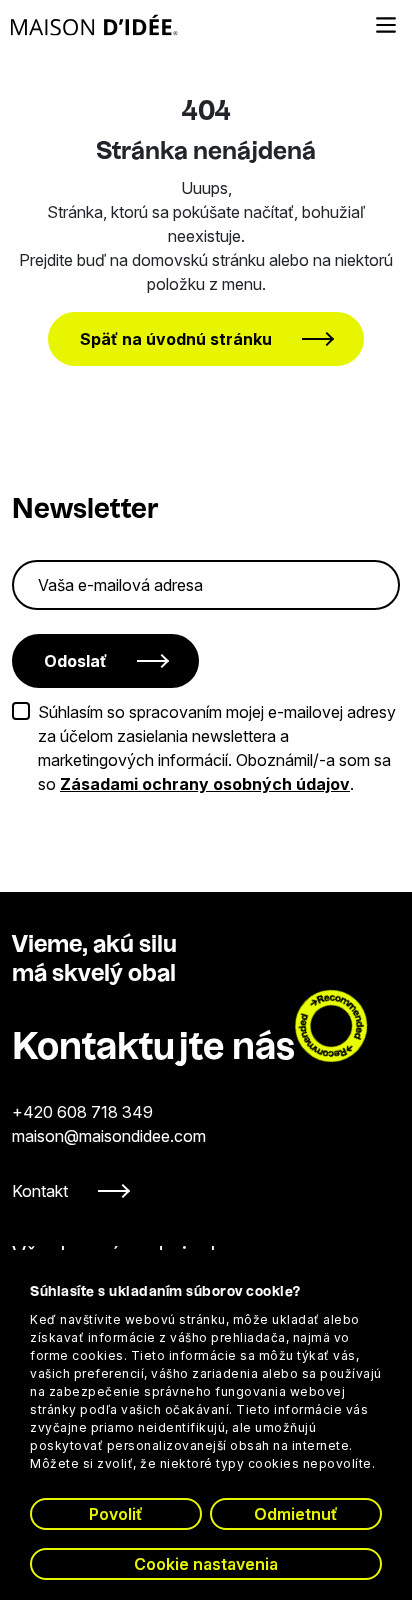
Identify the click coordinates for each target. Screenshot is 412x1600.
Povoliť (116, 1514)
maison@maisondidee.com (109, 1136)
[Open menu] (386, 25)
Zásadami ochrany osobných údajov (205, 784)
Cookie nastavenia (206, 1564)
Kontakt (40, 1191)
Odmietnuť (296, 1514)
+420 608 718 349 (82, 1112)
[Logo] (94, 25)
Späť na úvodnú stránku (176, 339)
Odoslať (75, 661)
